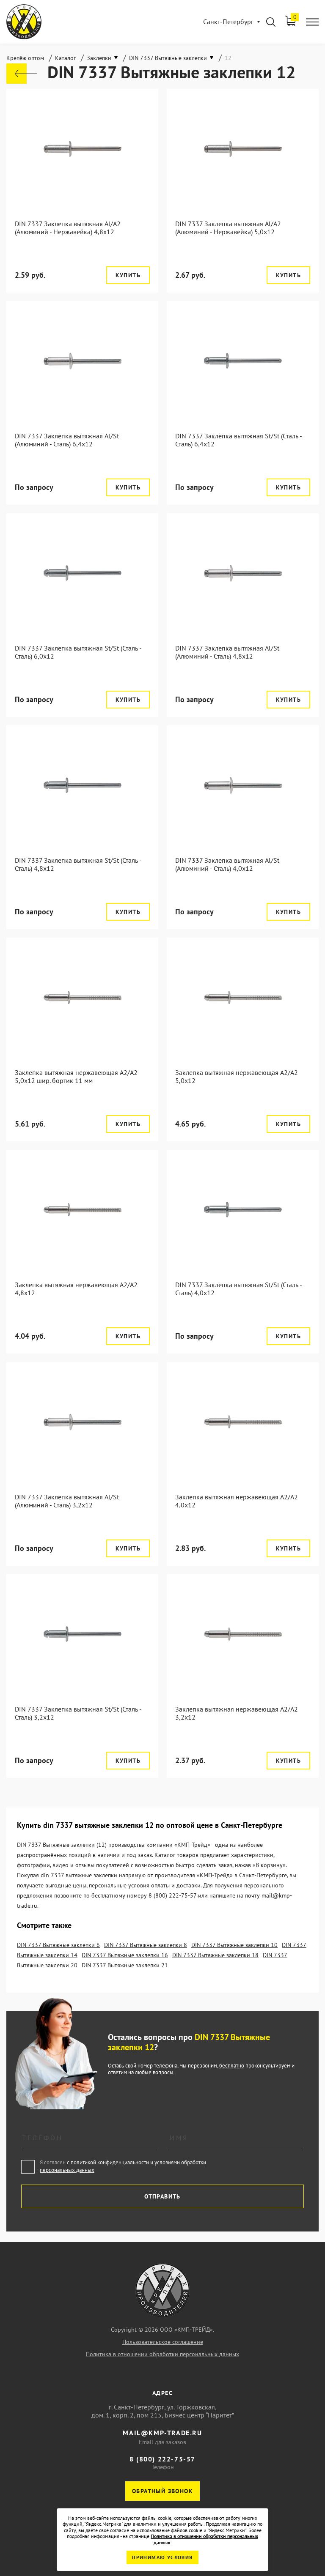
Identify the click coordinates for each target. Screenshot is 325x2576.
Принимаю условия (162, 2557)
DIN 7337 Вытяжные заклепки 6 (58, 1945)
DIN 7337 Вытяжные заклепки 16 (125, 1955)
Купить (128, 275)
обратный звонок (162, 2491)
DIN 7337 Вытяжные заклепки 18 (215, 1955)
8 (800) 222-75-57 (162, 2459)
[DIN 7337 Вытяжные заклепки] (22, 74)
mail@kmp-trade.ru (162, 2433)
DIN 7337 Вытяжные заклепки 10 (234, 1945)
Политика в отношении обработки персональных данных (162, 2354)
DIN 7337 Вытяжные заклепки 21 (125, 1965)
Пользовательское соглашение (163, 2342)
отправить (162, 2196)
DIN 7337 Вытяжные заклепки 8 (146, 1945)
